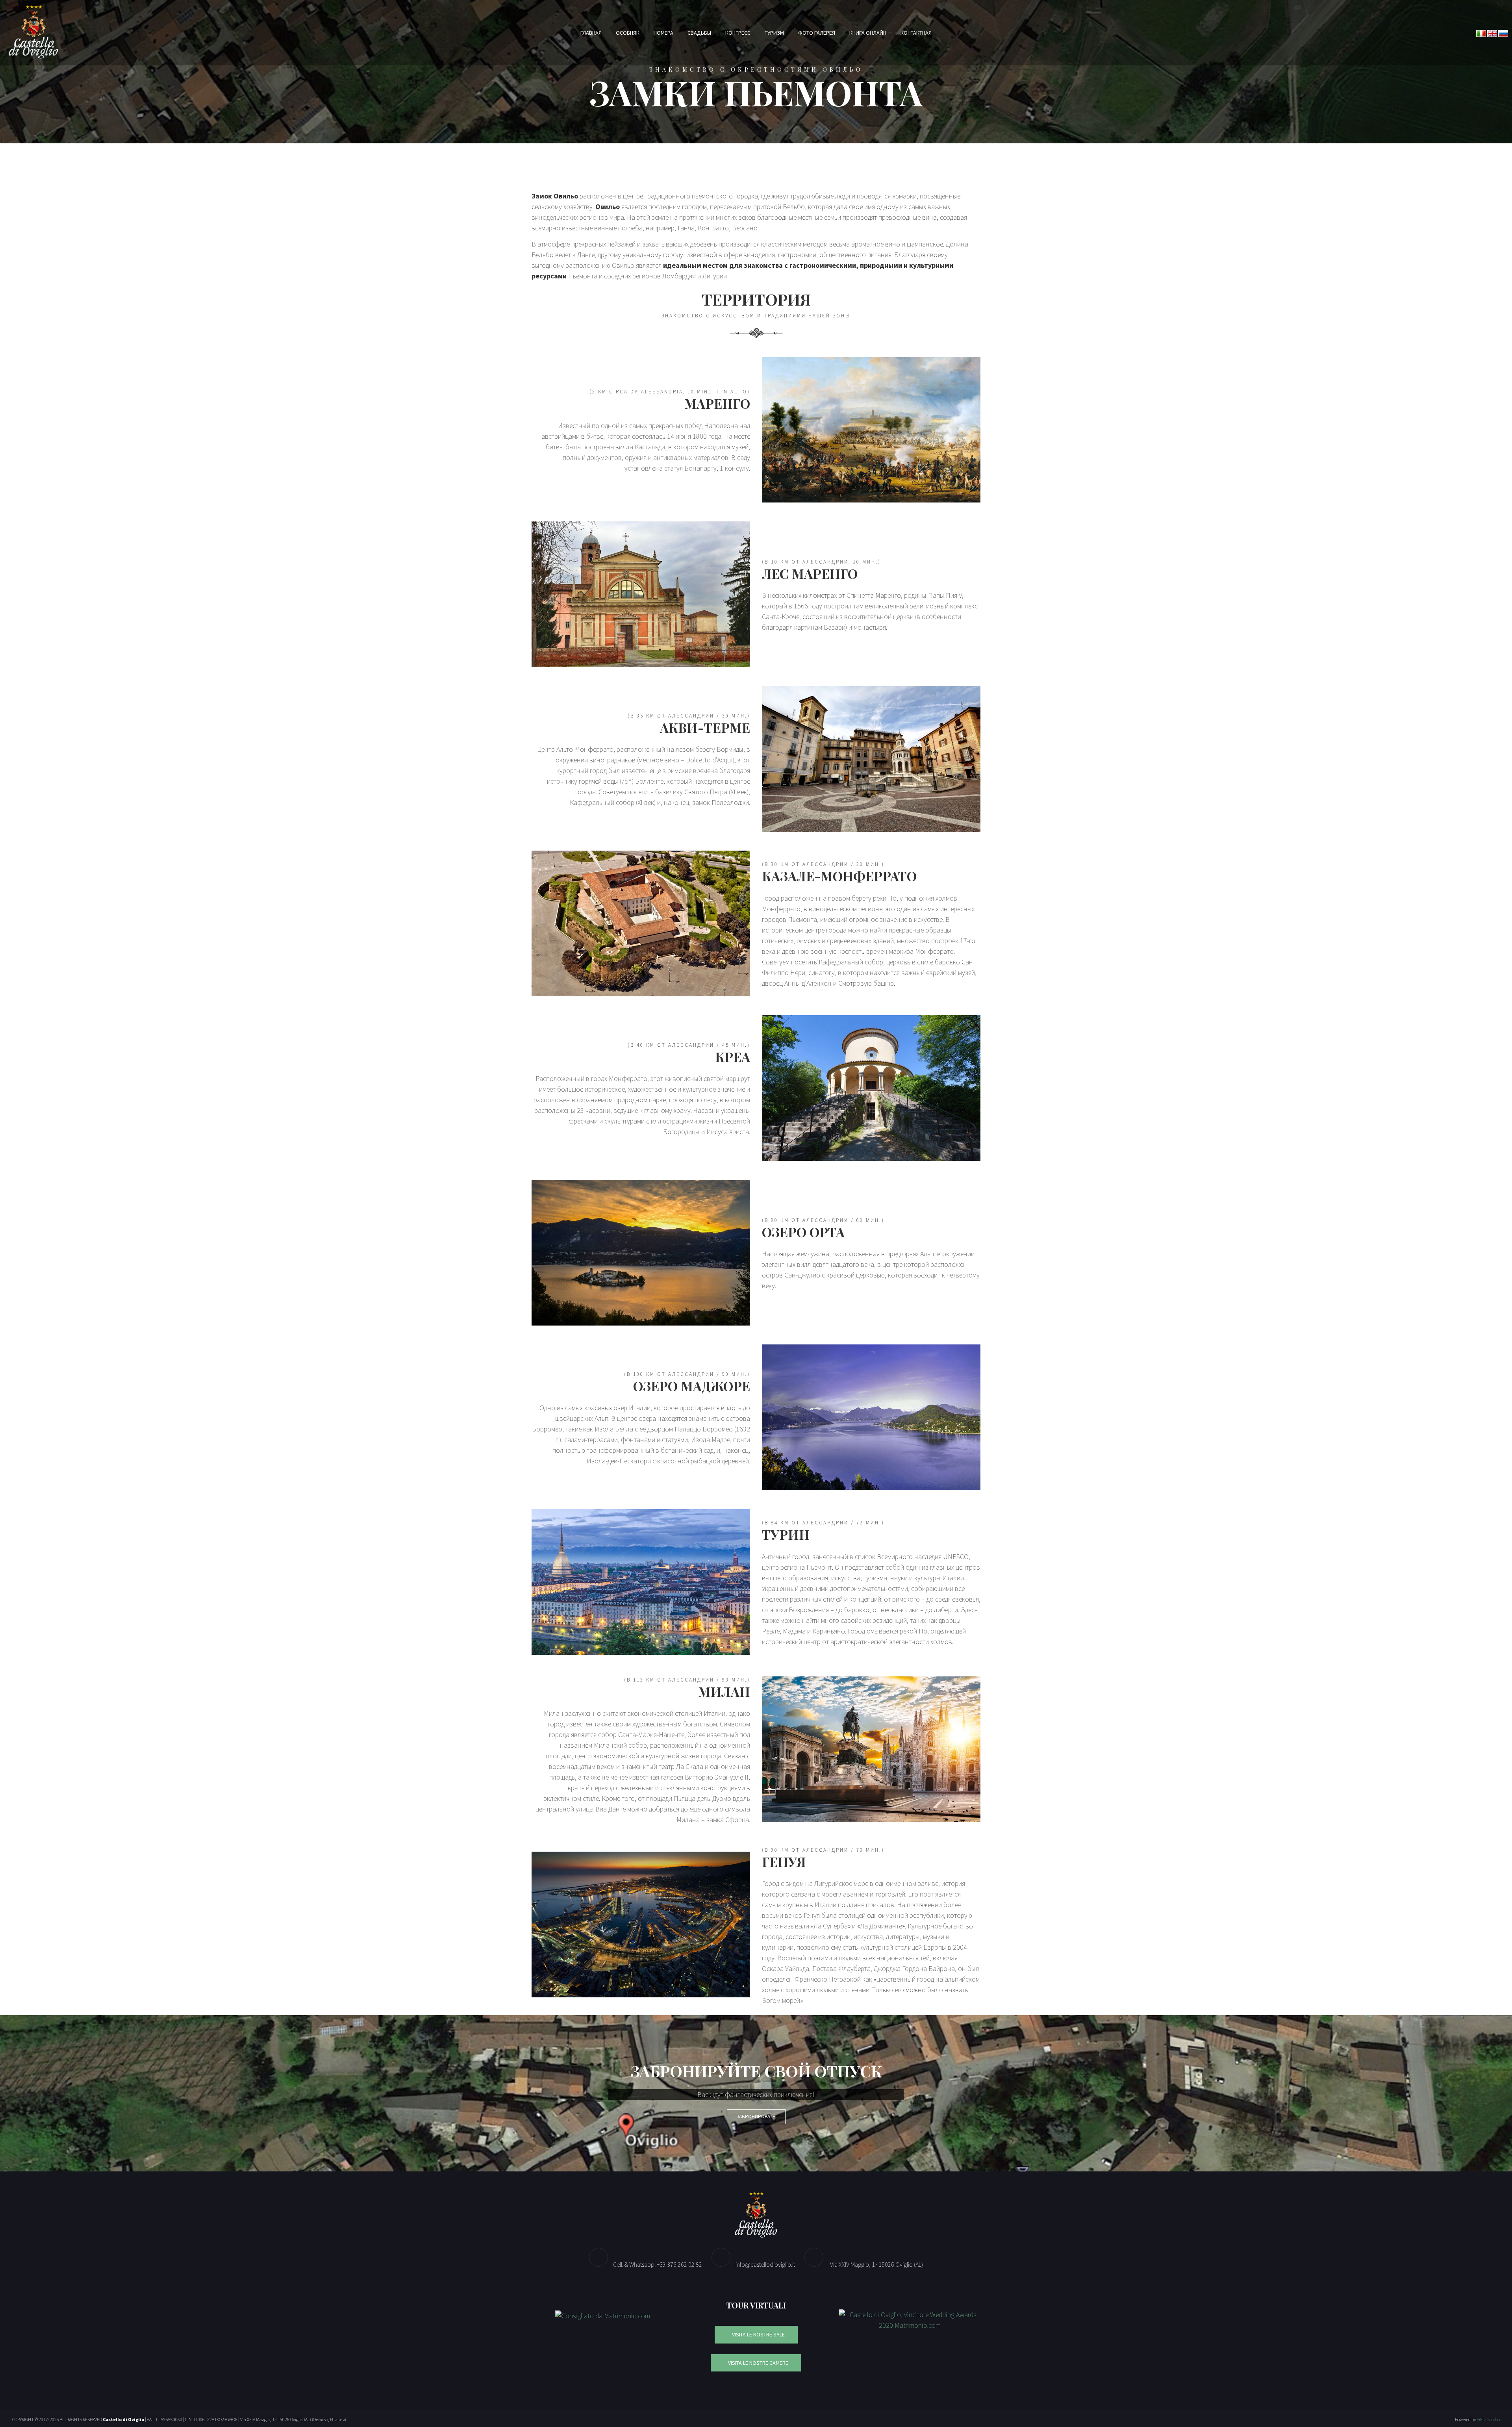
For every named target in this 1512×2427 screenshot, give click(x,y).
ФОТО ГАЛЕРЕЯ (817, 33)
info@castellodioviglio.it (765, 2264)
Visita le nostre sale (758, 2334)
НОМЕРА (663, 33)
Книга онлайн (868, 33)
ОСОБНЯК (628, 33)
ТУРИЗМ (774, 33)
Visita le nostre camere (758, 2363)
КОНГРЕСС (738, 33)
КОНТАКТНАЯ (916, 33)
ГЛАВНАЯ (591, 33)
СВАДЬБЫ (699, 33)
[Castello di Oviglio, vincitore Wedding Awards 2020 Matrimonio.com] (910, 2319)
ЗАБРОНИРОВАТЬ (756, 2116)
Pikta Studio (1488, 2419)
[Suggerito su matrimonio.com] (603, 2315)
